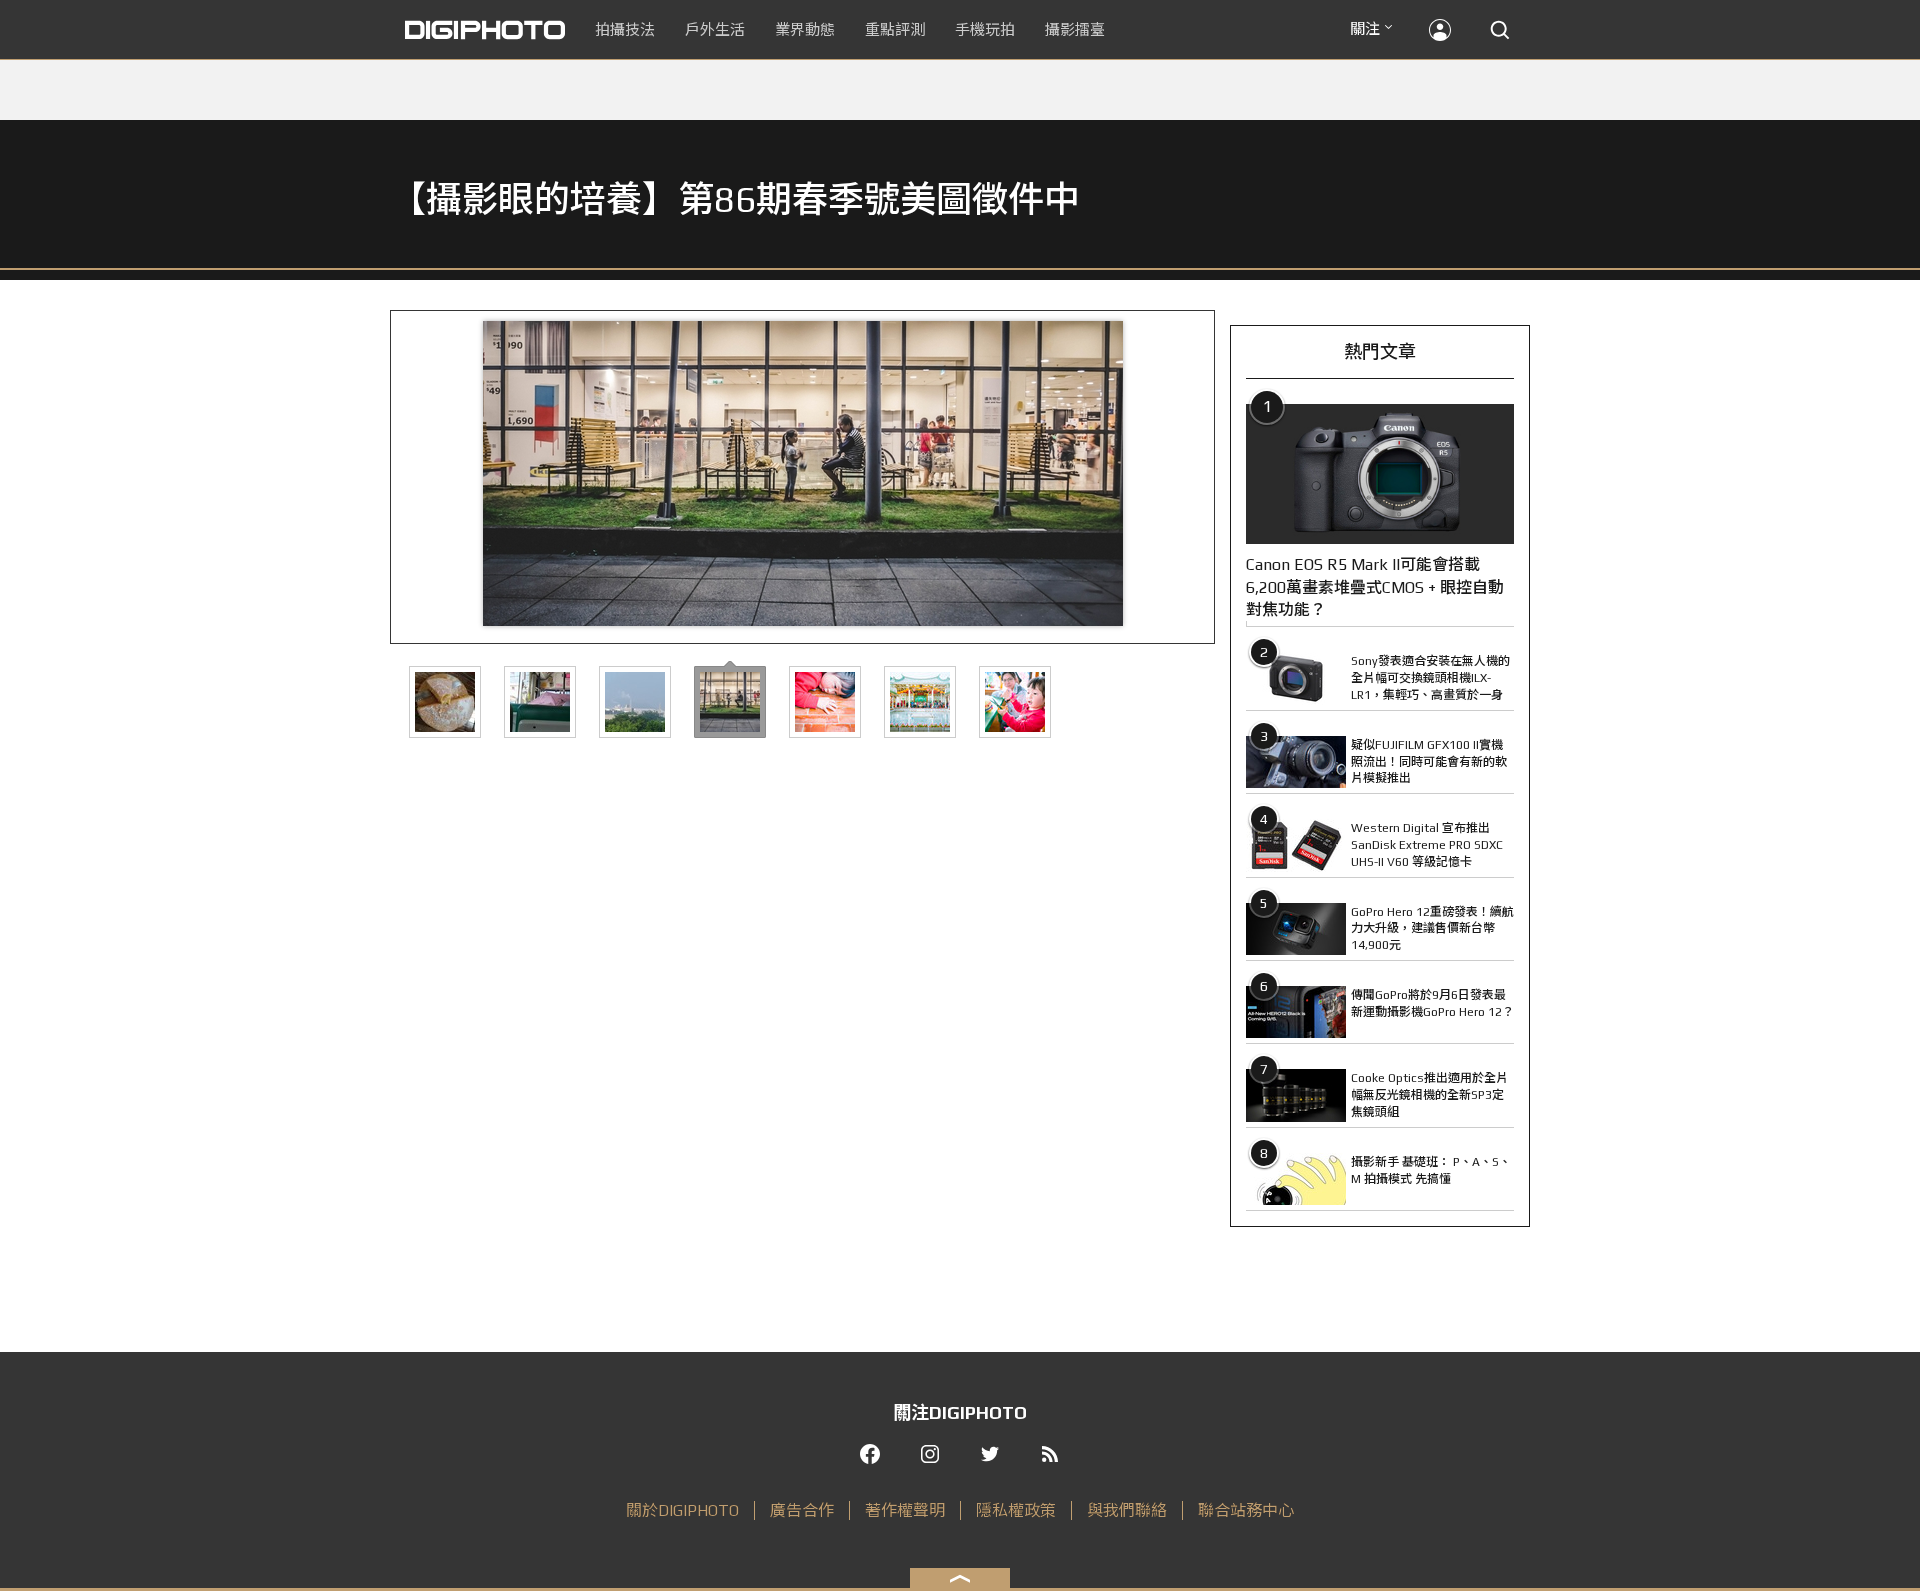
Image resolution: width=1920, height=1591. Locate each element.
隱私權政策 (1016, 1510)
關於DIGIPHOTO (682, 1510)
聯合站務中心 (1246, 1510)
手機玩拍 (985, 29)
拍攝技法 (625, 29)
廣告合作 (802, 1510)
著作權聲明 (905, 1510)
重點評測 (895, 29)
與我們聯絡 (1127, 1510)
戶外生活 (715, 29)
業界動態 (805, 29)
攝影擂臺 (1075, 29)
